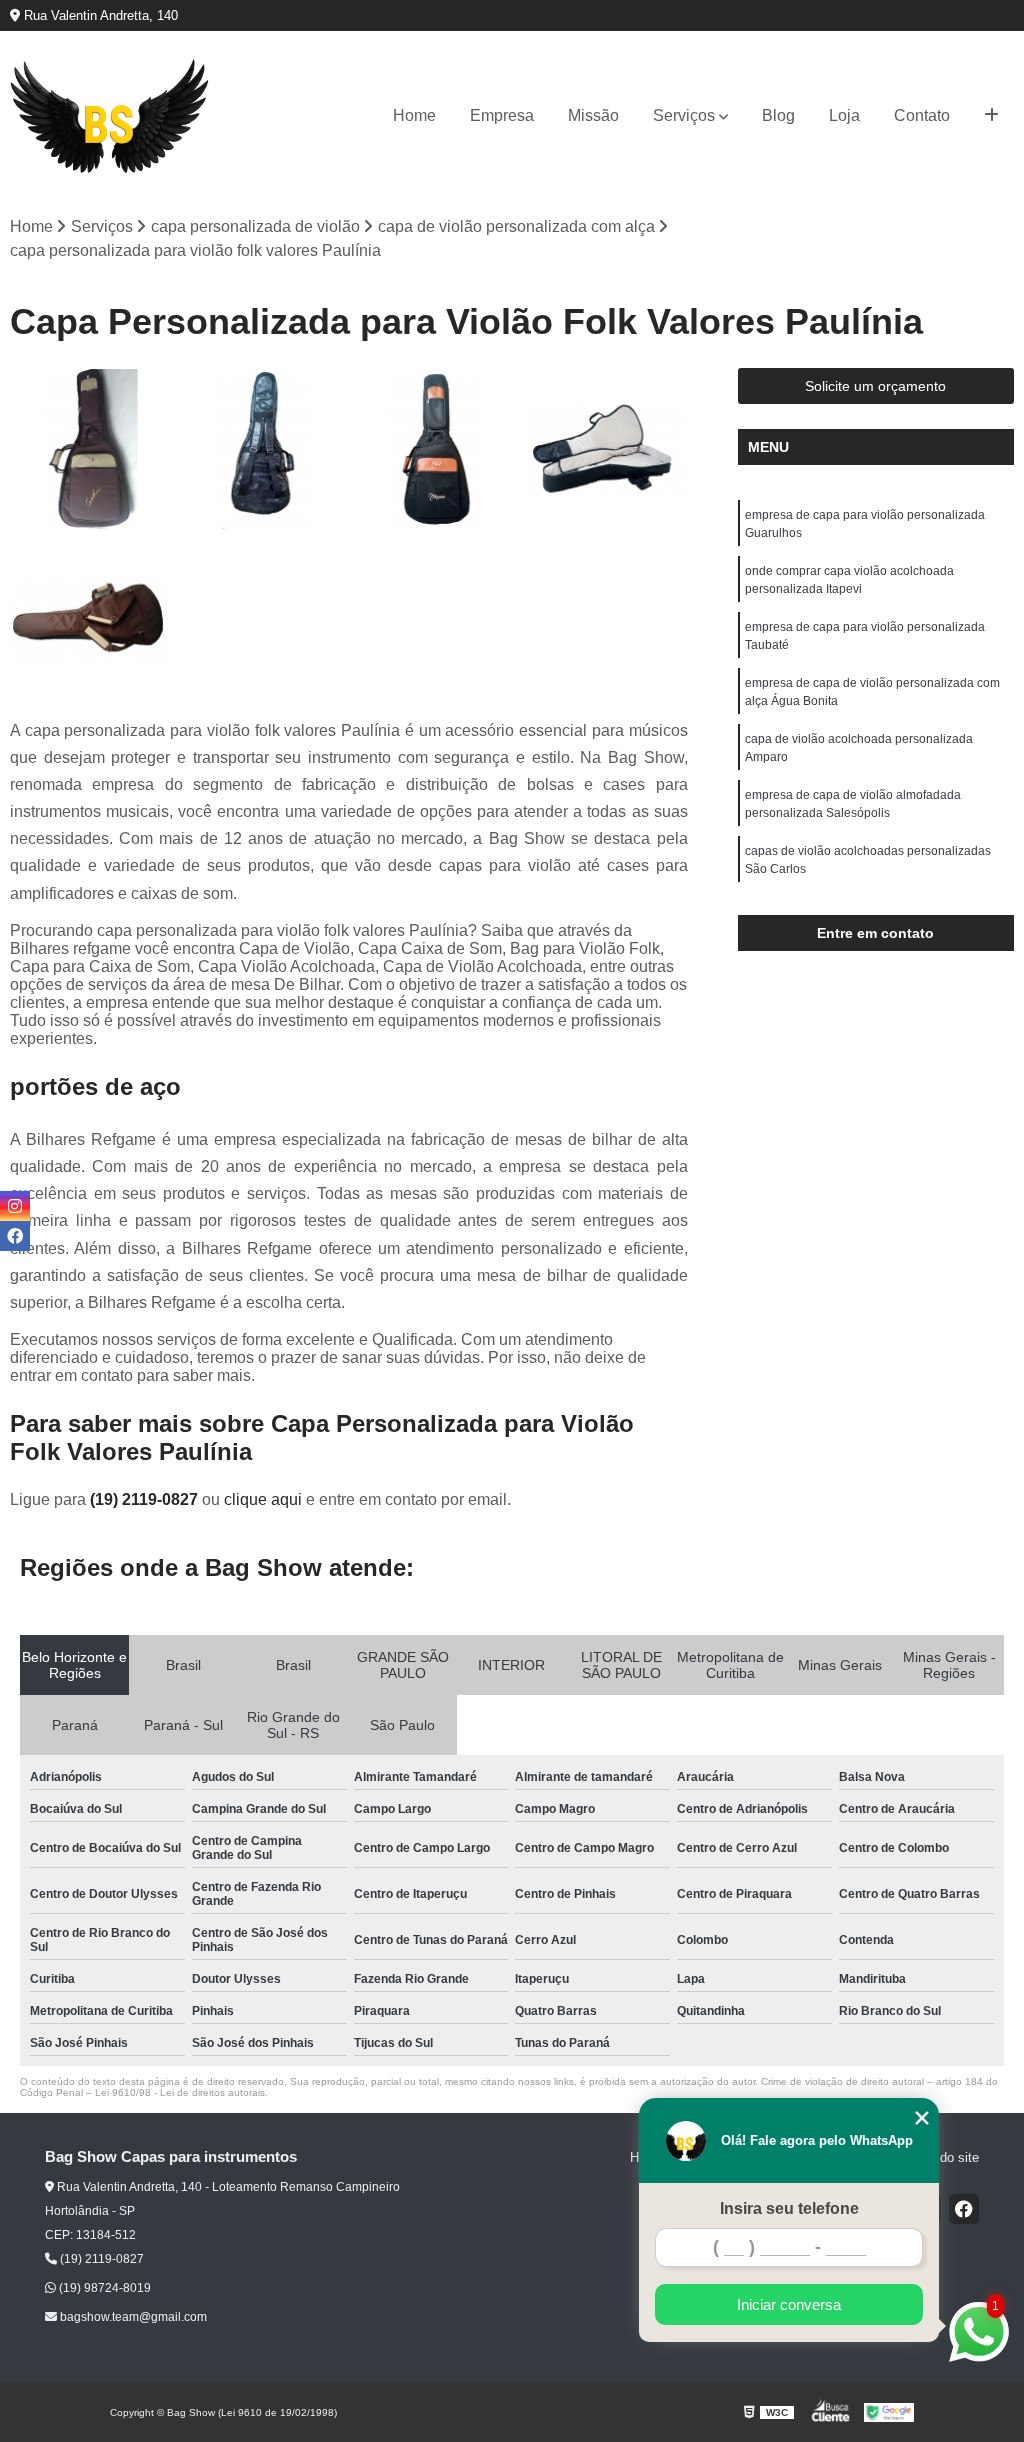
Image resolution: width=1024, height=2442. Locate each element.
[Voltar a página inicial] (110, 116)
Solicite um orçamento (875, 386)
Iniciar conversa (789, 2304)
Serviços (684, 115)
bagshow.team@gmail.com (132, 2317)
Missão (593, 115)
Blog (778, 115)
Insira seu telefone (789, 2208)
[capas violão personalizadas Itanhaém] (91, 449)
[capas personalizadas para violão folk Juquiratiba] (91, 621)
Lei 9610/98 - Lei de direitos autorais (180, 2092)
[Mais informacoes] (991, 116)
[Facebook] (964, 2209)
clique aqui (263, 1499)
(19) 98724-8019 (103, 2288)
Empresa (502, 115)
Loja (844, 115)
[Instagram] (15, 1206)
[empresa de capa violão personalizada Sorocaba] (435, 449)
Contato (922, 115)
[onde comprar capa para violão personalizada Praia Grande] (263, 449)
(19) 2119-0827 (146, 1499)
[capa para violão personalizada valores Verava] (607, 449)
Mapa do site (941, 2157)
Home (414, 115)
